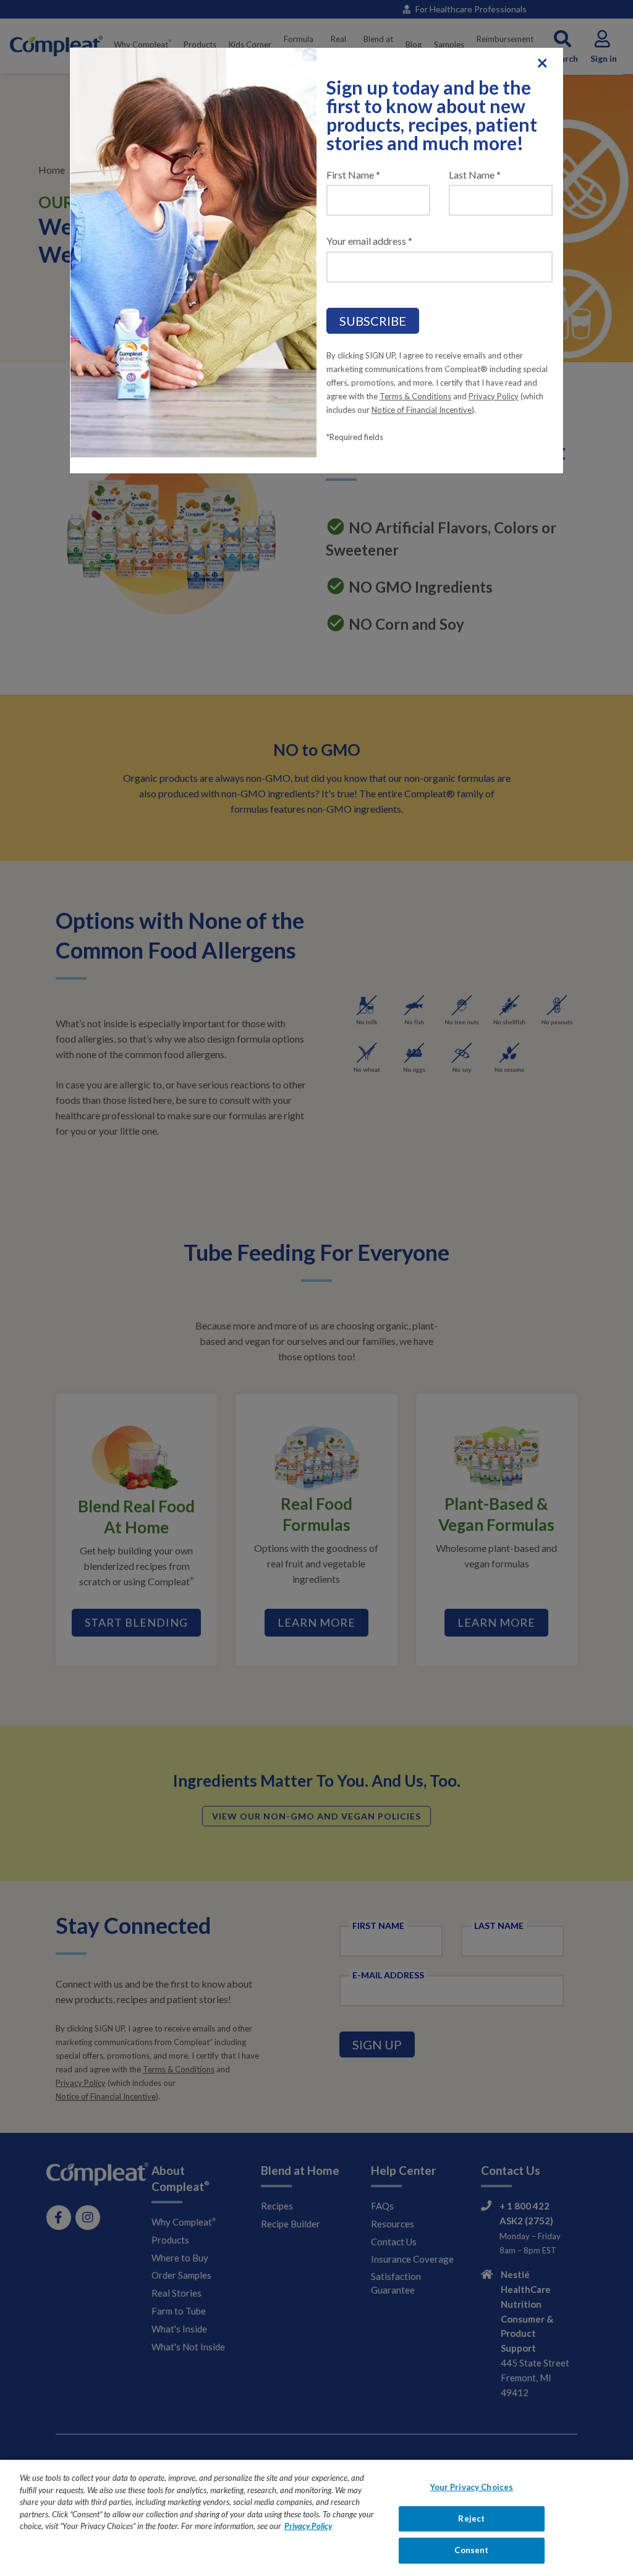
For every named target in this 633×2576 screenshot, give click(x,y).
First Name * (353, 175)
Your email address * (369, 241)
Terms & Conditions (415, 396)
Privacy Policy (494, 396)
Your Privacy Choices (472, 2487)
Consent (471, 2550)
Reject (471, 2519)
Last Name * (475, 175)
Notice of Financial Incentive (422, 410)
